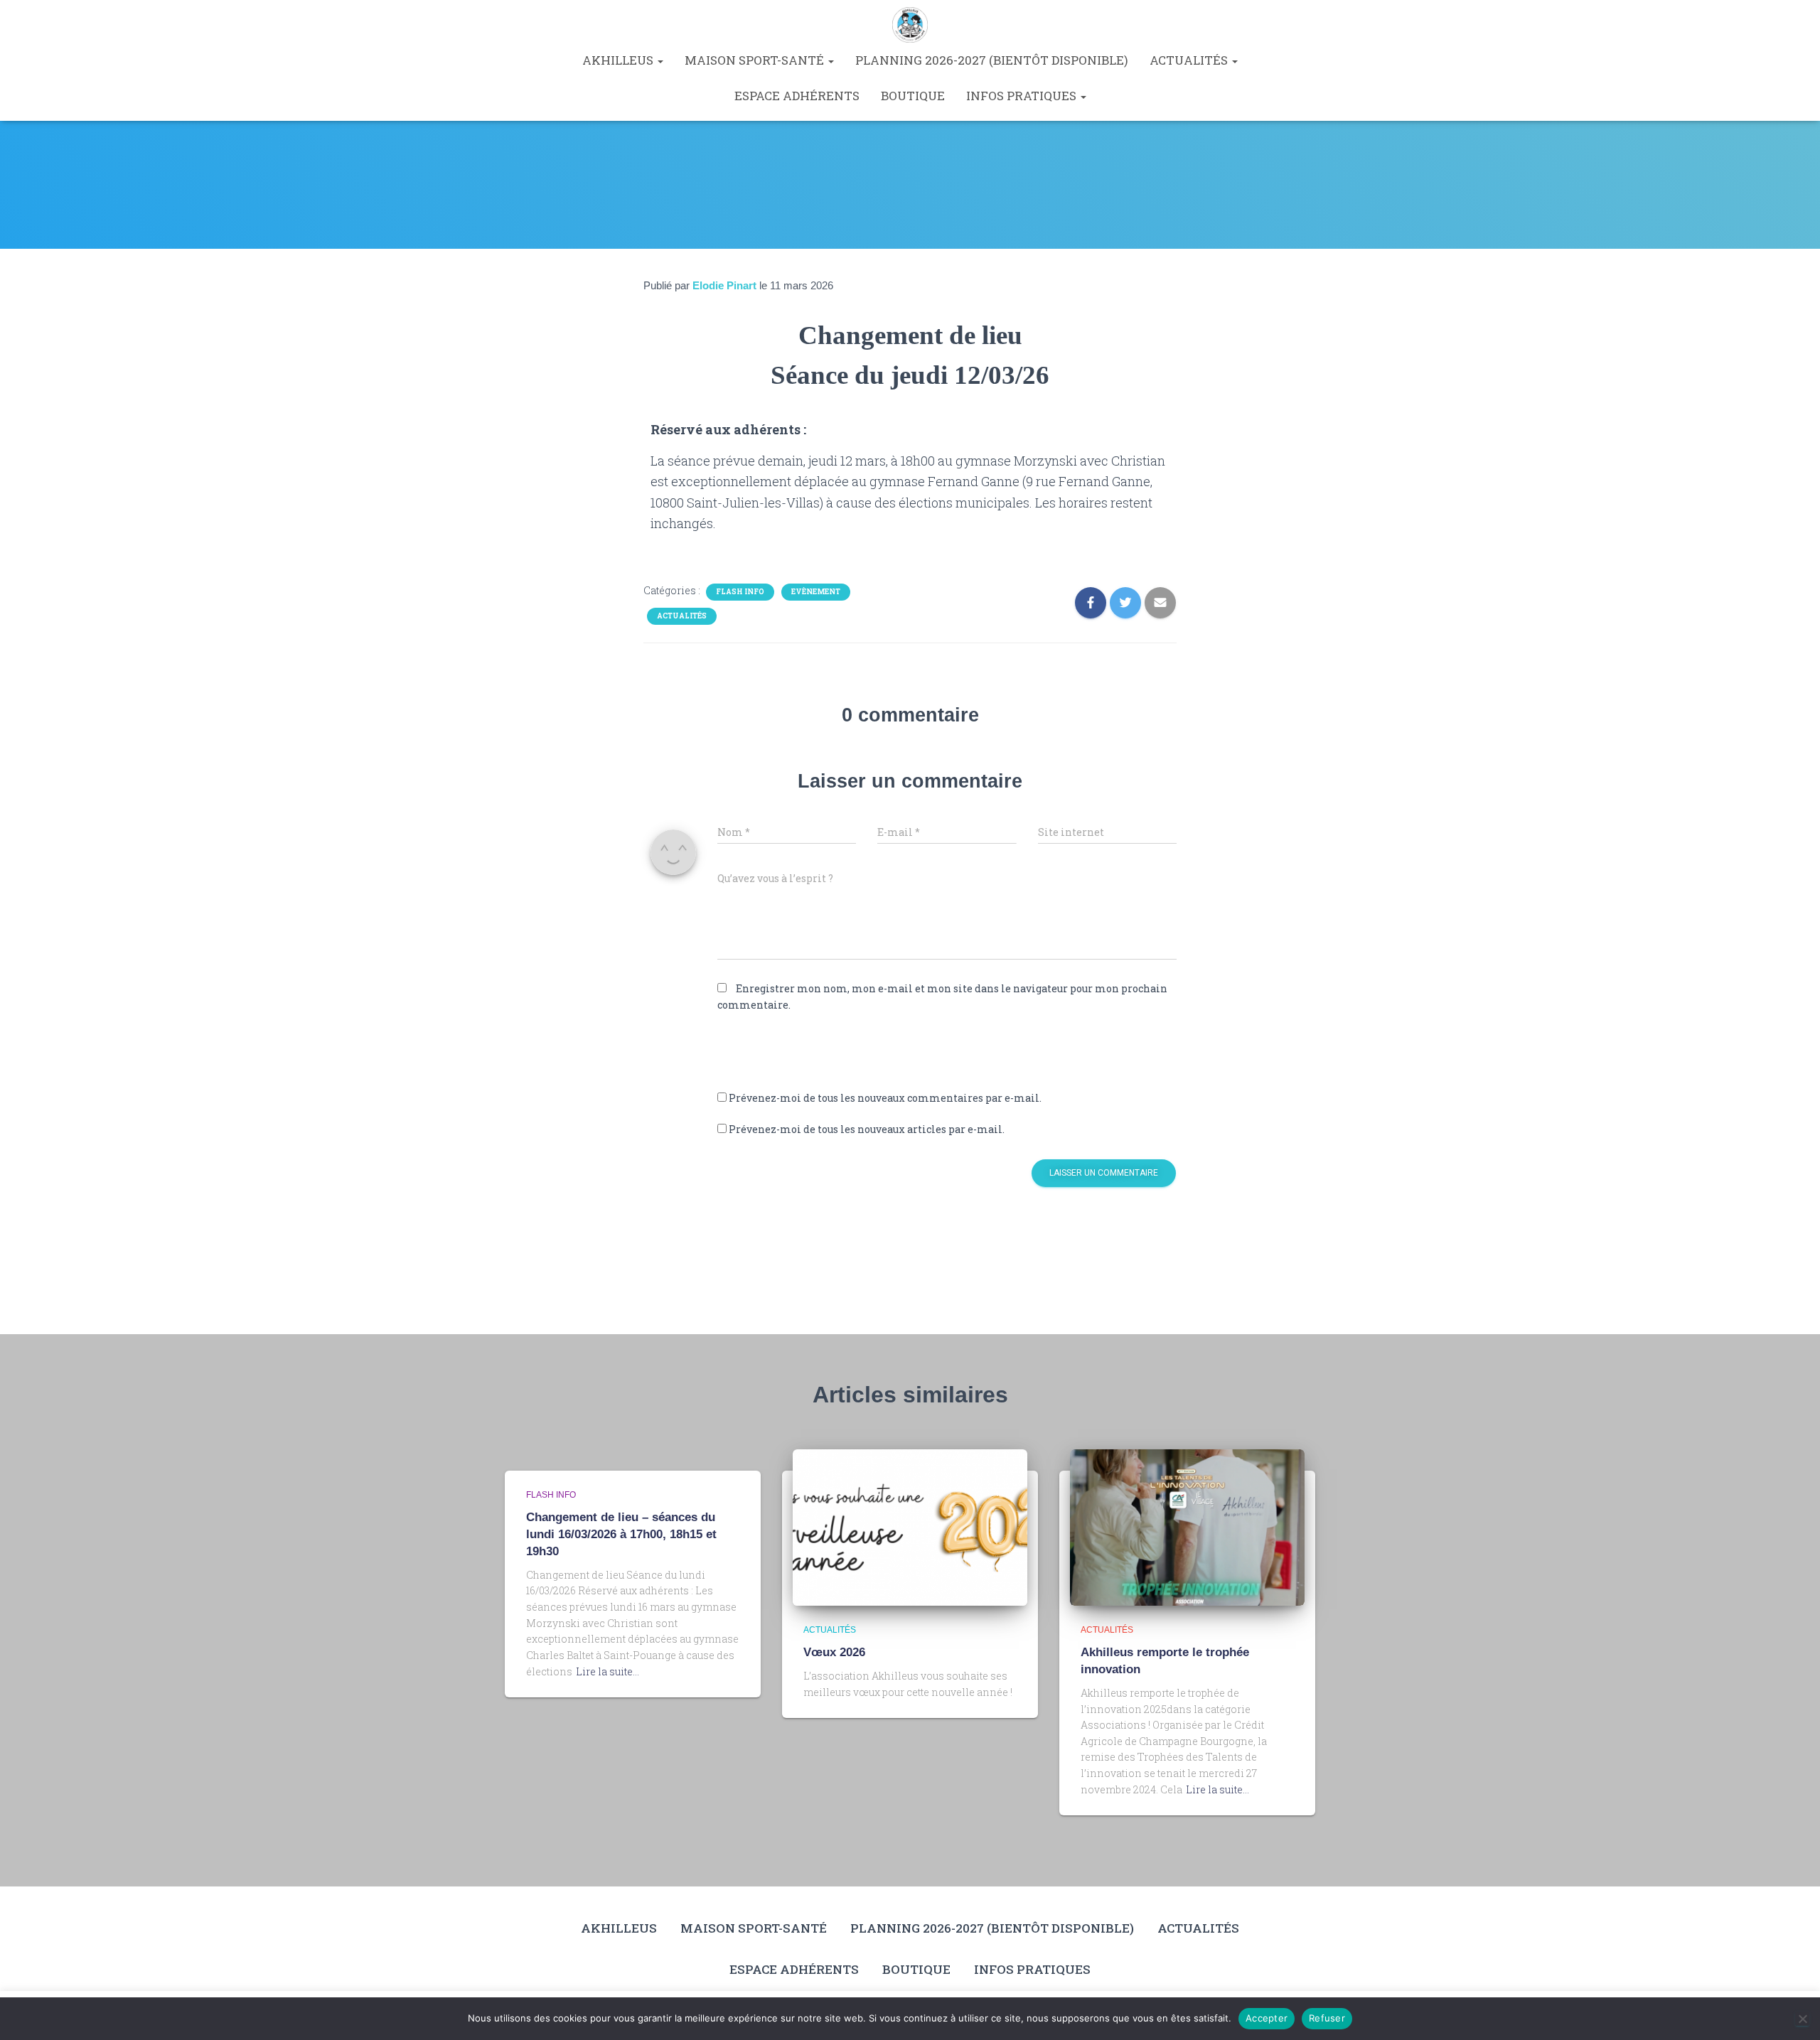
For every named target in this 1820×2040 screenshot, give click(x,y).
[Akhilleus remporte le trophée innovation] (1187, 1526)
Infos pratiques (1023, 96)
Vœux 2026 (834, 1652)
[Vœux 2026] (910, 1526)
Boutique (913, 96)
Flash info (740, 592)
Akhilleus (619, 60)
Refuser (1327, 2018)
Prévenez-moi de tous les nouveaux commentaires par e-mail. (885, 1098)
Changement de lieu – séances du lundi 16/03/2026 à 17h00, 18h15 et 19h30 (621, 1534)
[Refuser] (1802, 2019)
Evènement (816, 592)
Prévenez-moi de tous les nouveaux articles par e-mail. (867, 1129)
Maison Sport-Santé (756, 60)
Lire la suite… (607, 1671)
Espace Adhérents (797, 96)
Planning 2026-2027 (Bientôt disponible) (992, 60)
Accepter (1267, 2018)
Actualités (1190, 60)
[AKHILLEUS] (910, 25)
